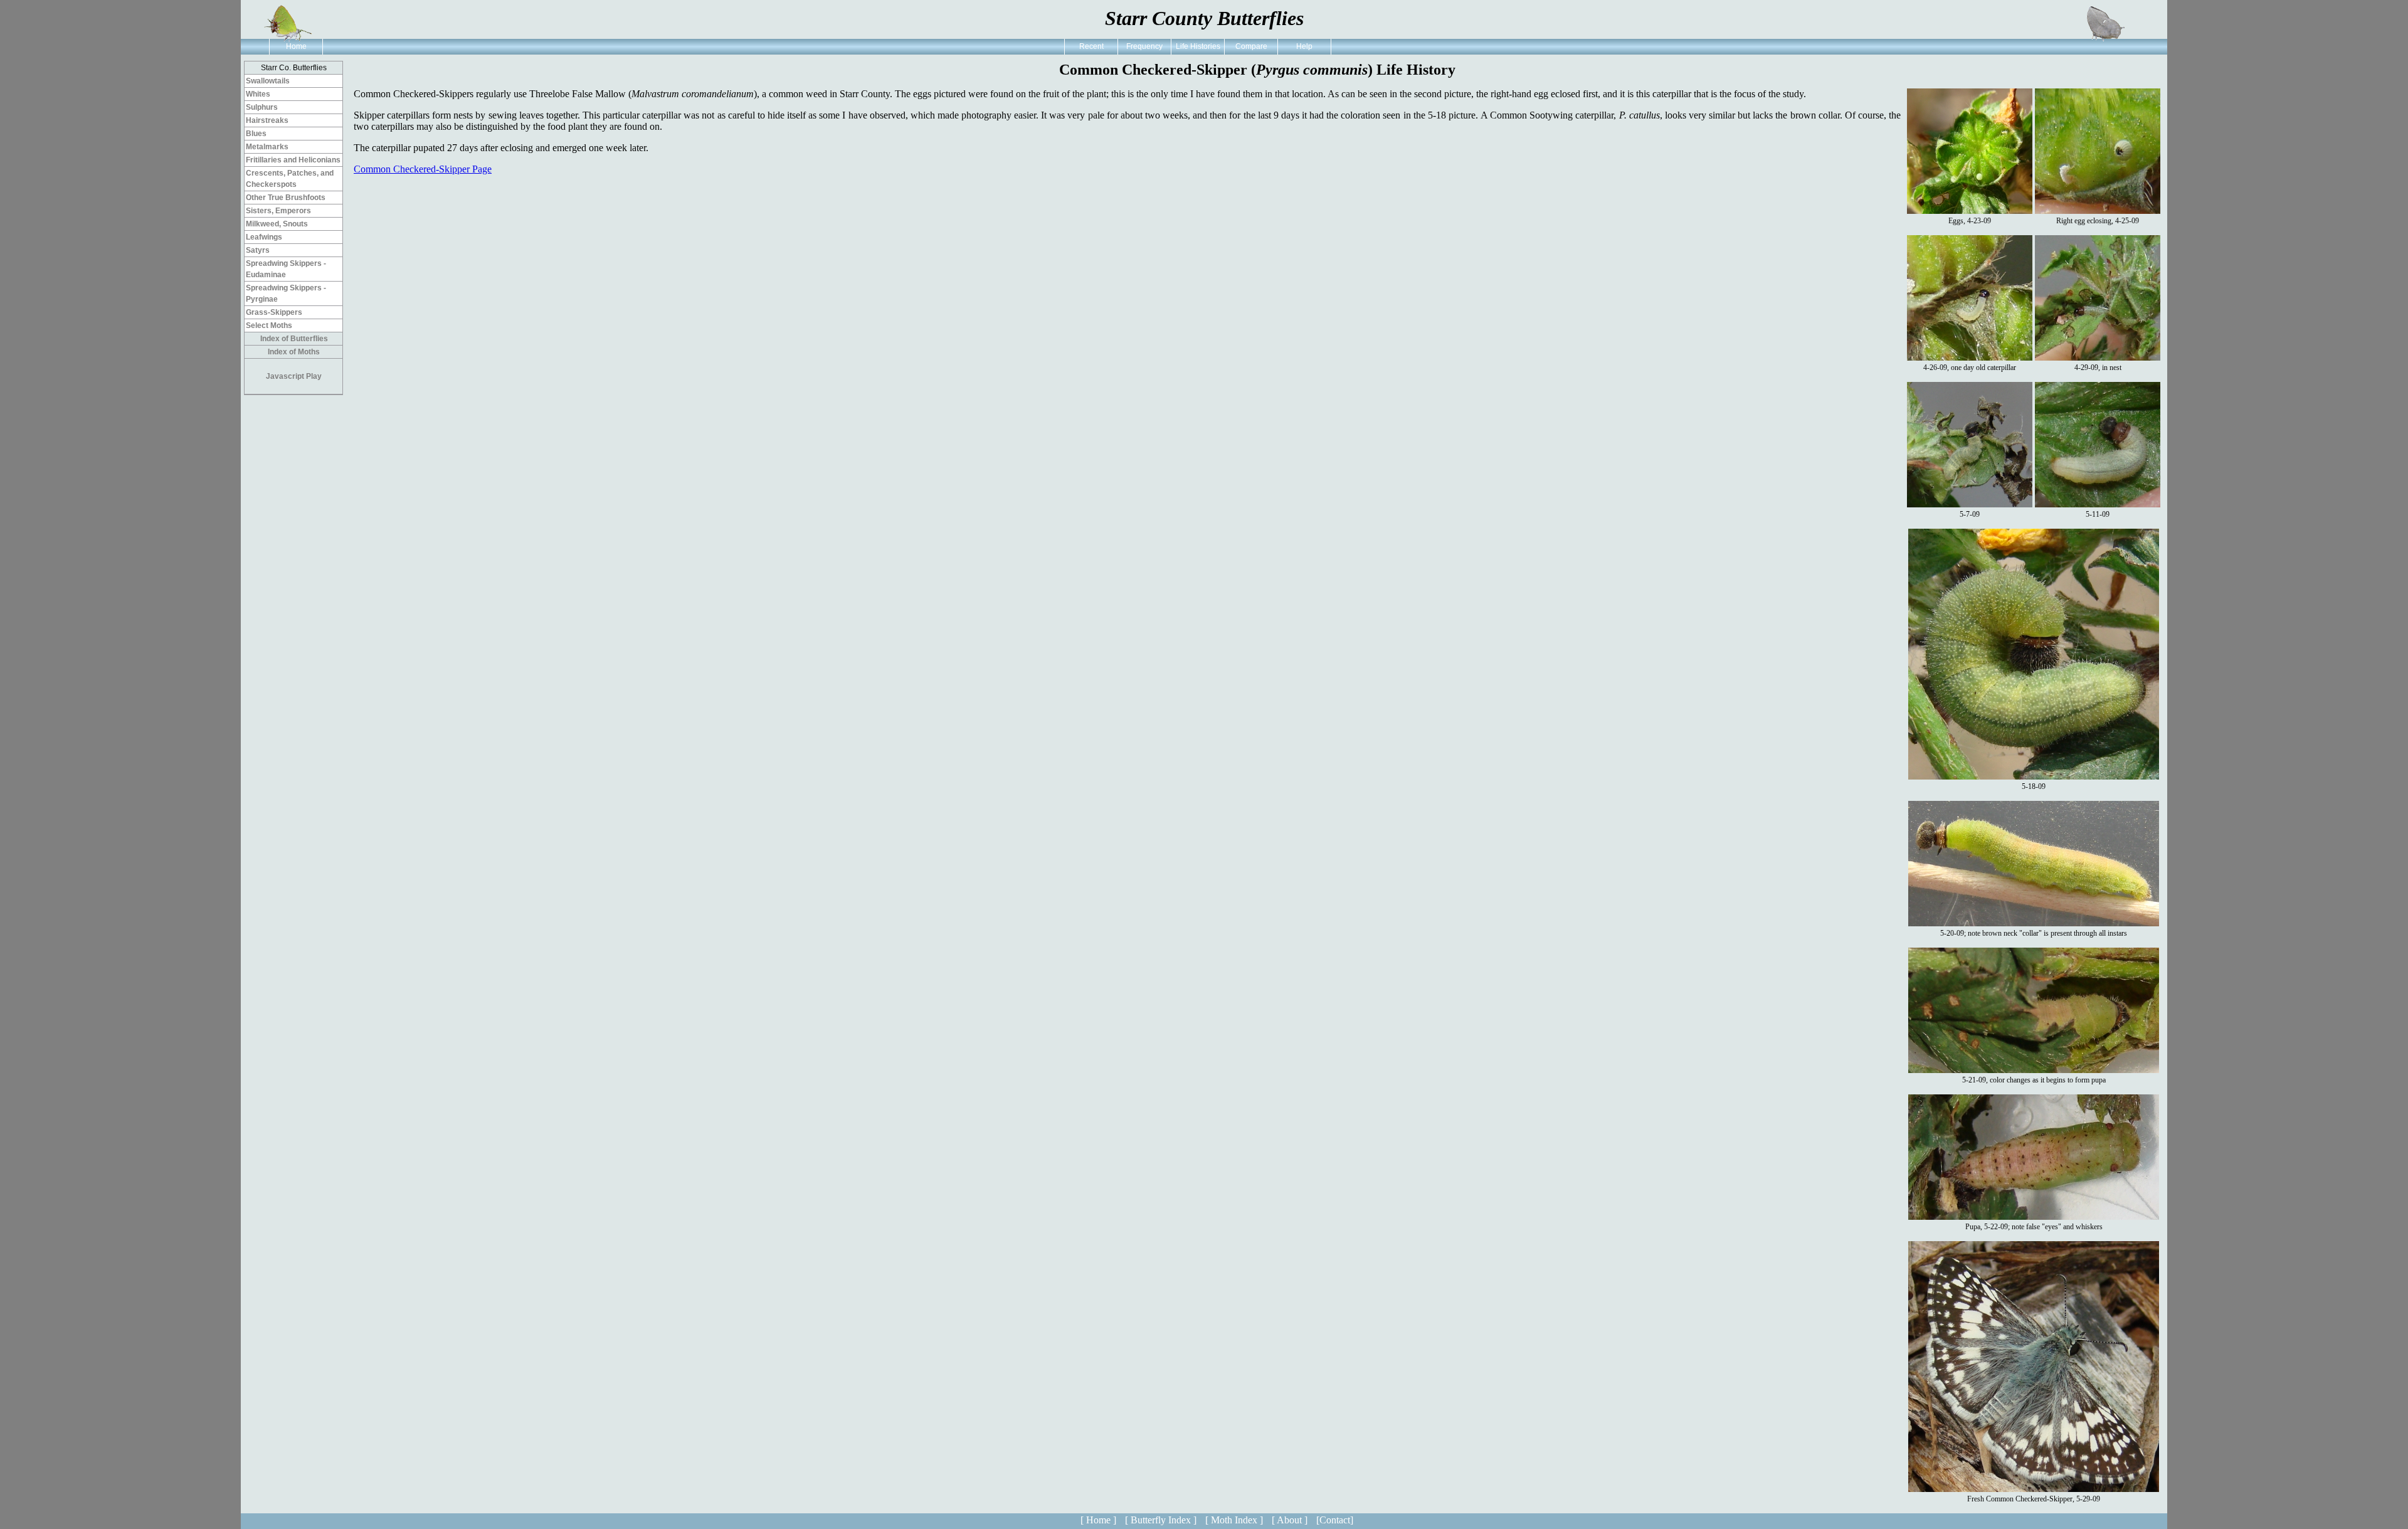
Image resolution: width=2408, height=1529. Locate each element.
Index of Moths (294, 352)
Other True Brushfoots (286, 198)
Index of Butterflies (294, 339)
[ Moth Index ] (1234, 1520)
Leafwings (264, 237)
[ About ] (1290, 1520)
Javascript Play (294, 376)
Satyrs (258, 250)
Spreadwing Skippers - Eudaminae (286, 269)
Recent (1091, 46)
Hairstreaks (267, 120)
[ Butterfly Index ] (1161, 1520)
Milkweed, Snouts (277, 224)
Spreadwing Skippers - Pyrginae (286, 294)
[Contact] (1335, 1520)
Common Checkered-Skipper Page (423, 169)
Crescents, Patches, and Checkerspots (290, 179)
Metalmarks (267, 147)
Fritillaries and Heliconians (293, 160)
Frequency (1144, 46)
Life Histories (1198, 46)
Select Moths (269, 325)
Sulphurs (262, 107)
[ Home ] (1098, 1520)
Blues (256, 134)
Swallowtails (268, 81)
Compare (1251, 46)
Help (1304, 46)
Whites (258, 94)
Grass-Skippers (274, 312)
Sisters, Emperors (278, 211)
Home (296, 46)
